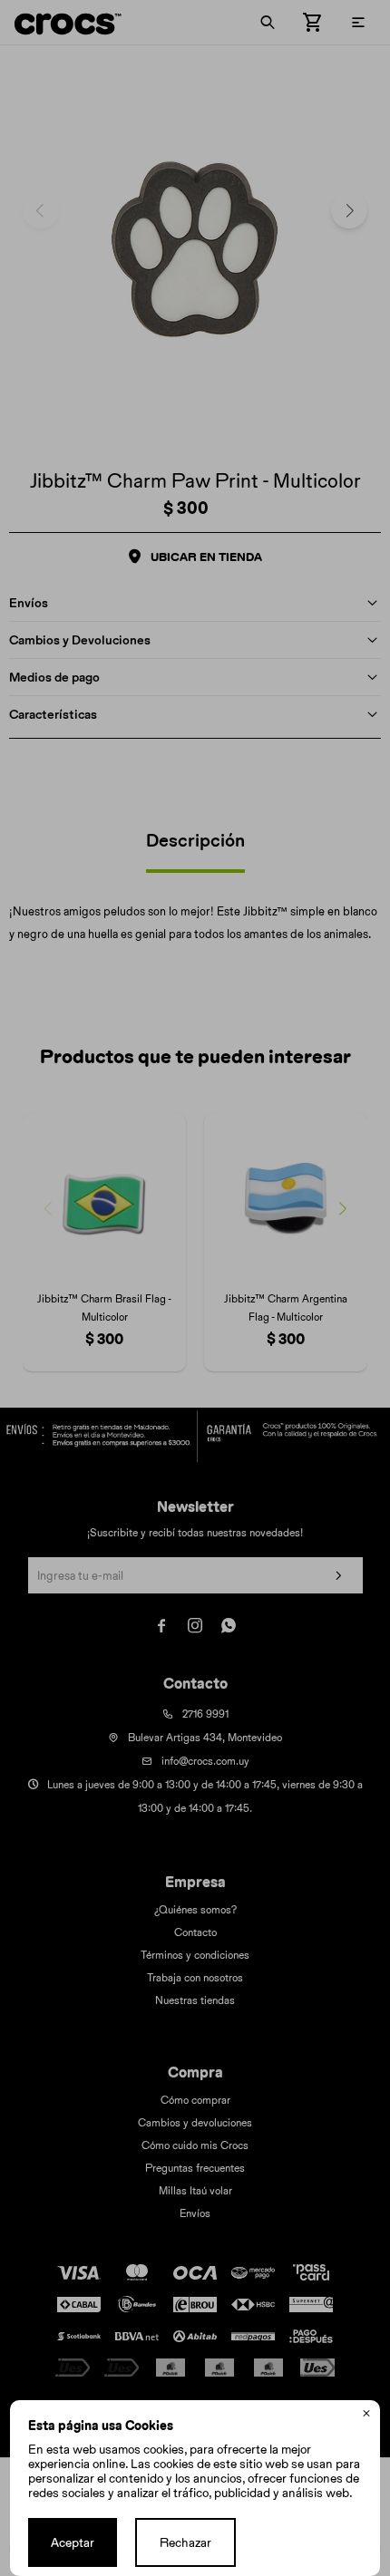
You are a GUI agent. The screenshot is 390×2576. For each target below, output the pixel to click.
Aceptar (73, 2542)
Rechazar (185, 2542)
